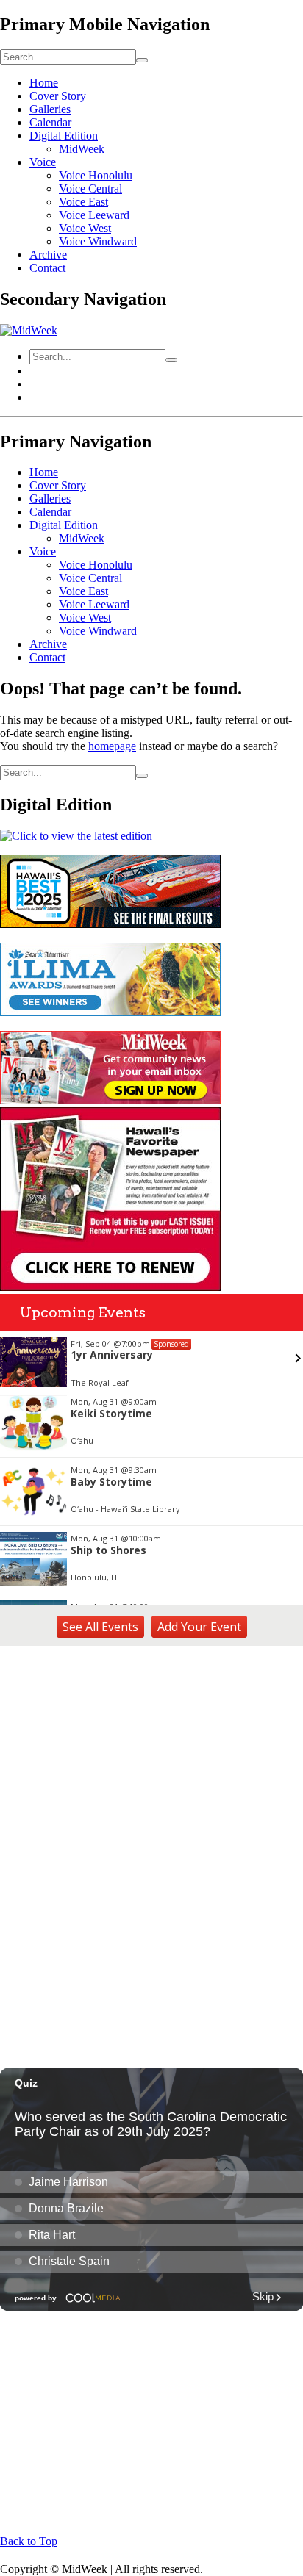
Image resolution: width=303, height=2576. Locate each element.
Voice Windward (98, 241)
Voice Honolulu (96, 175)
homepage (112, 746)
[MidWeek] (29, 330)
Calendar (50, 122)
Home (44, 83)
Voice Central (90, 188)
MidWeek (82, 149)
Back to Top (29, 2541)
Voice (43, 162)
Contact (47, 268)
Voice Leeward (94, 215)
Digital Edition (64, 136)
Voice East (83, 202)
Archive (48, 255)
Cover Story (58, 96)
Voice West (85, 228)
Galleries (50, 109)
